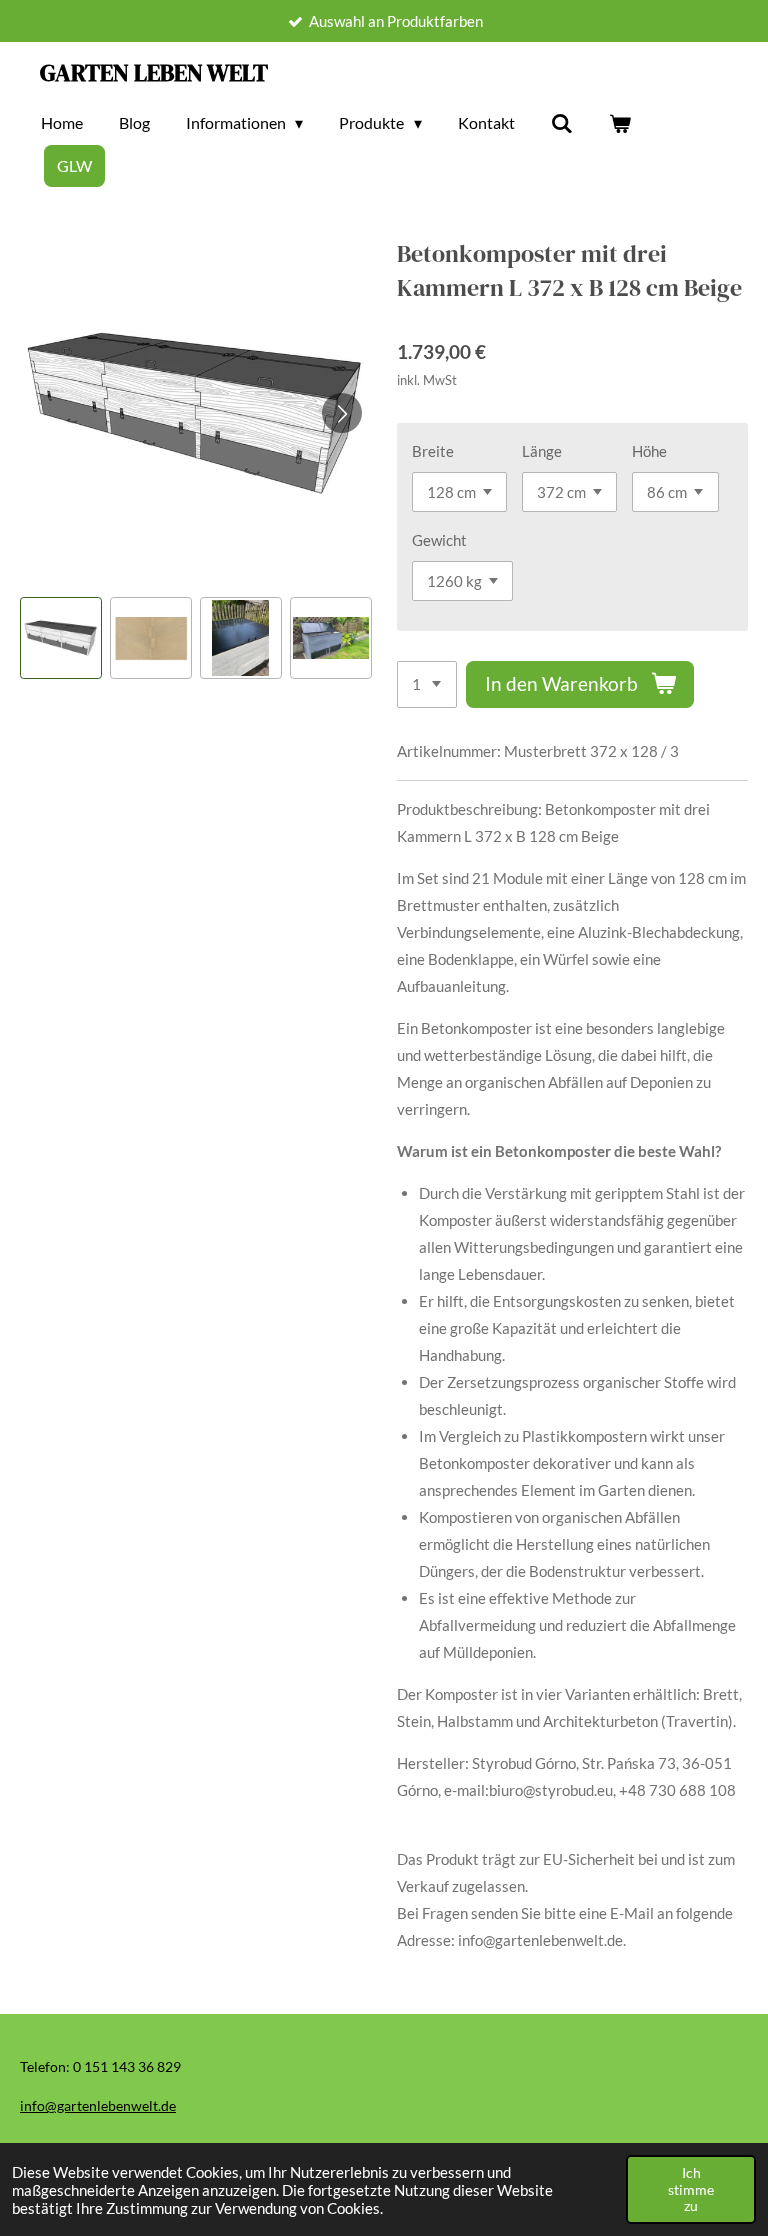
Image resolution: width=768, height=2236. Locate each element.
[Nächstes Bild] (342, 413)
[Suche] (562, 123)
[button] (61, 638)
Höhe (649, 451)
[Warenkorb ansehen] (620, 123)
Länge (542, 451)
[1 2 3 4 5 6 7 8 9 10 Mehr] (427, 684)
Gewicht (439, 540)
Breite (433, 451)
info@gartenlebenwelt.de (98, 2105)
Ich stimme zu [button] (691, 2189)
